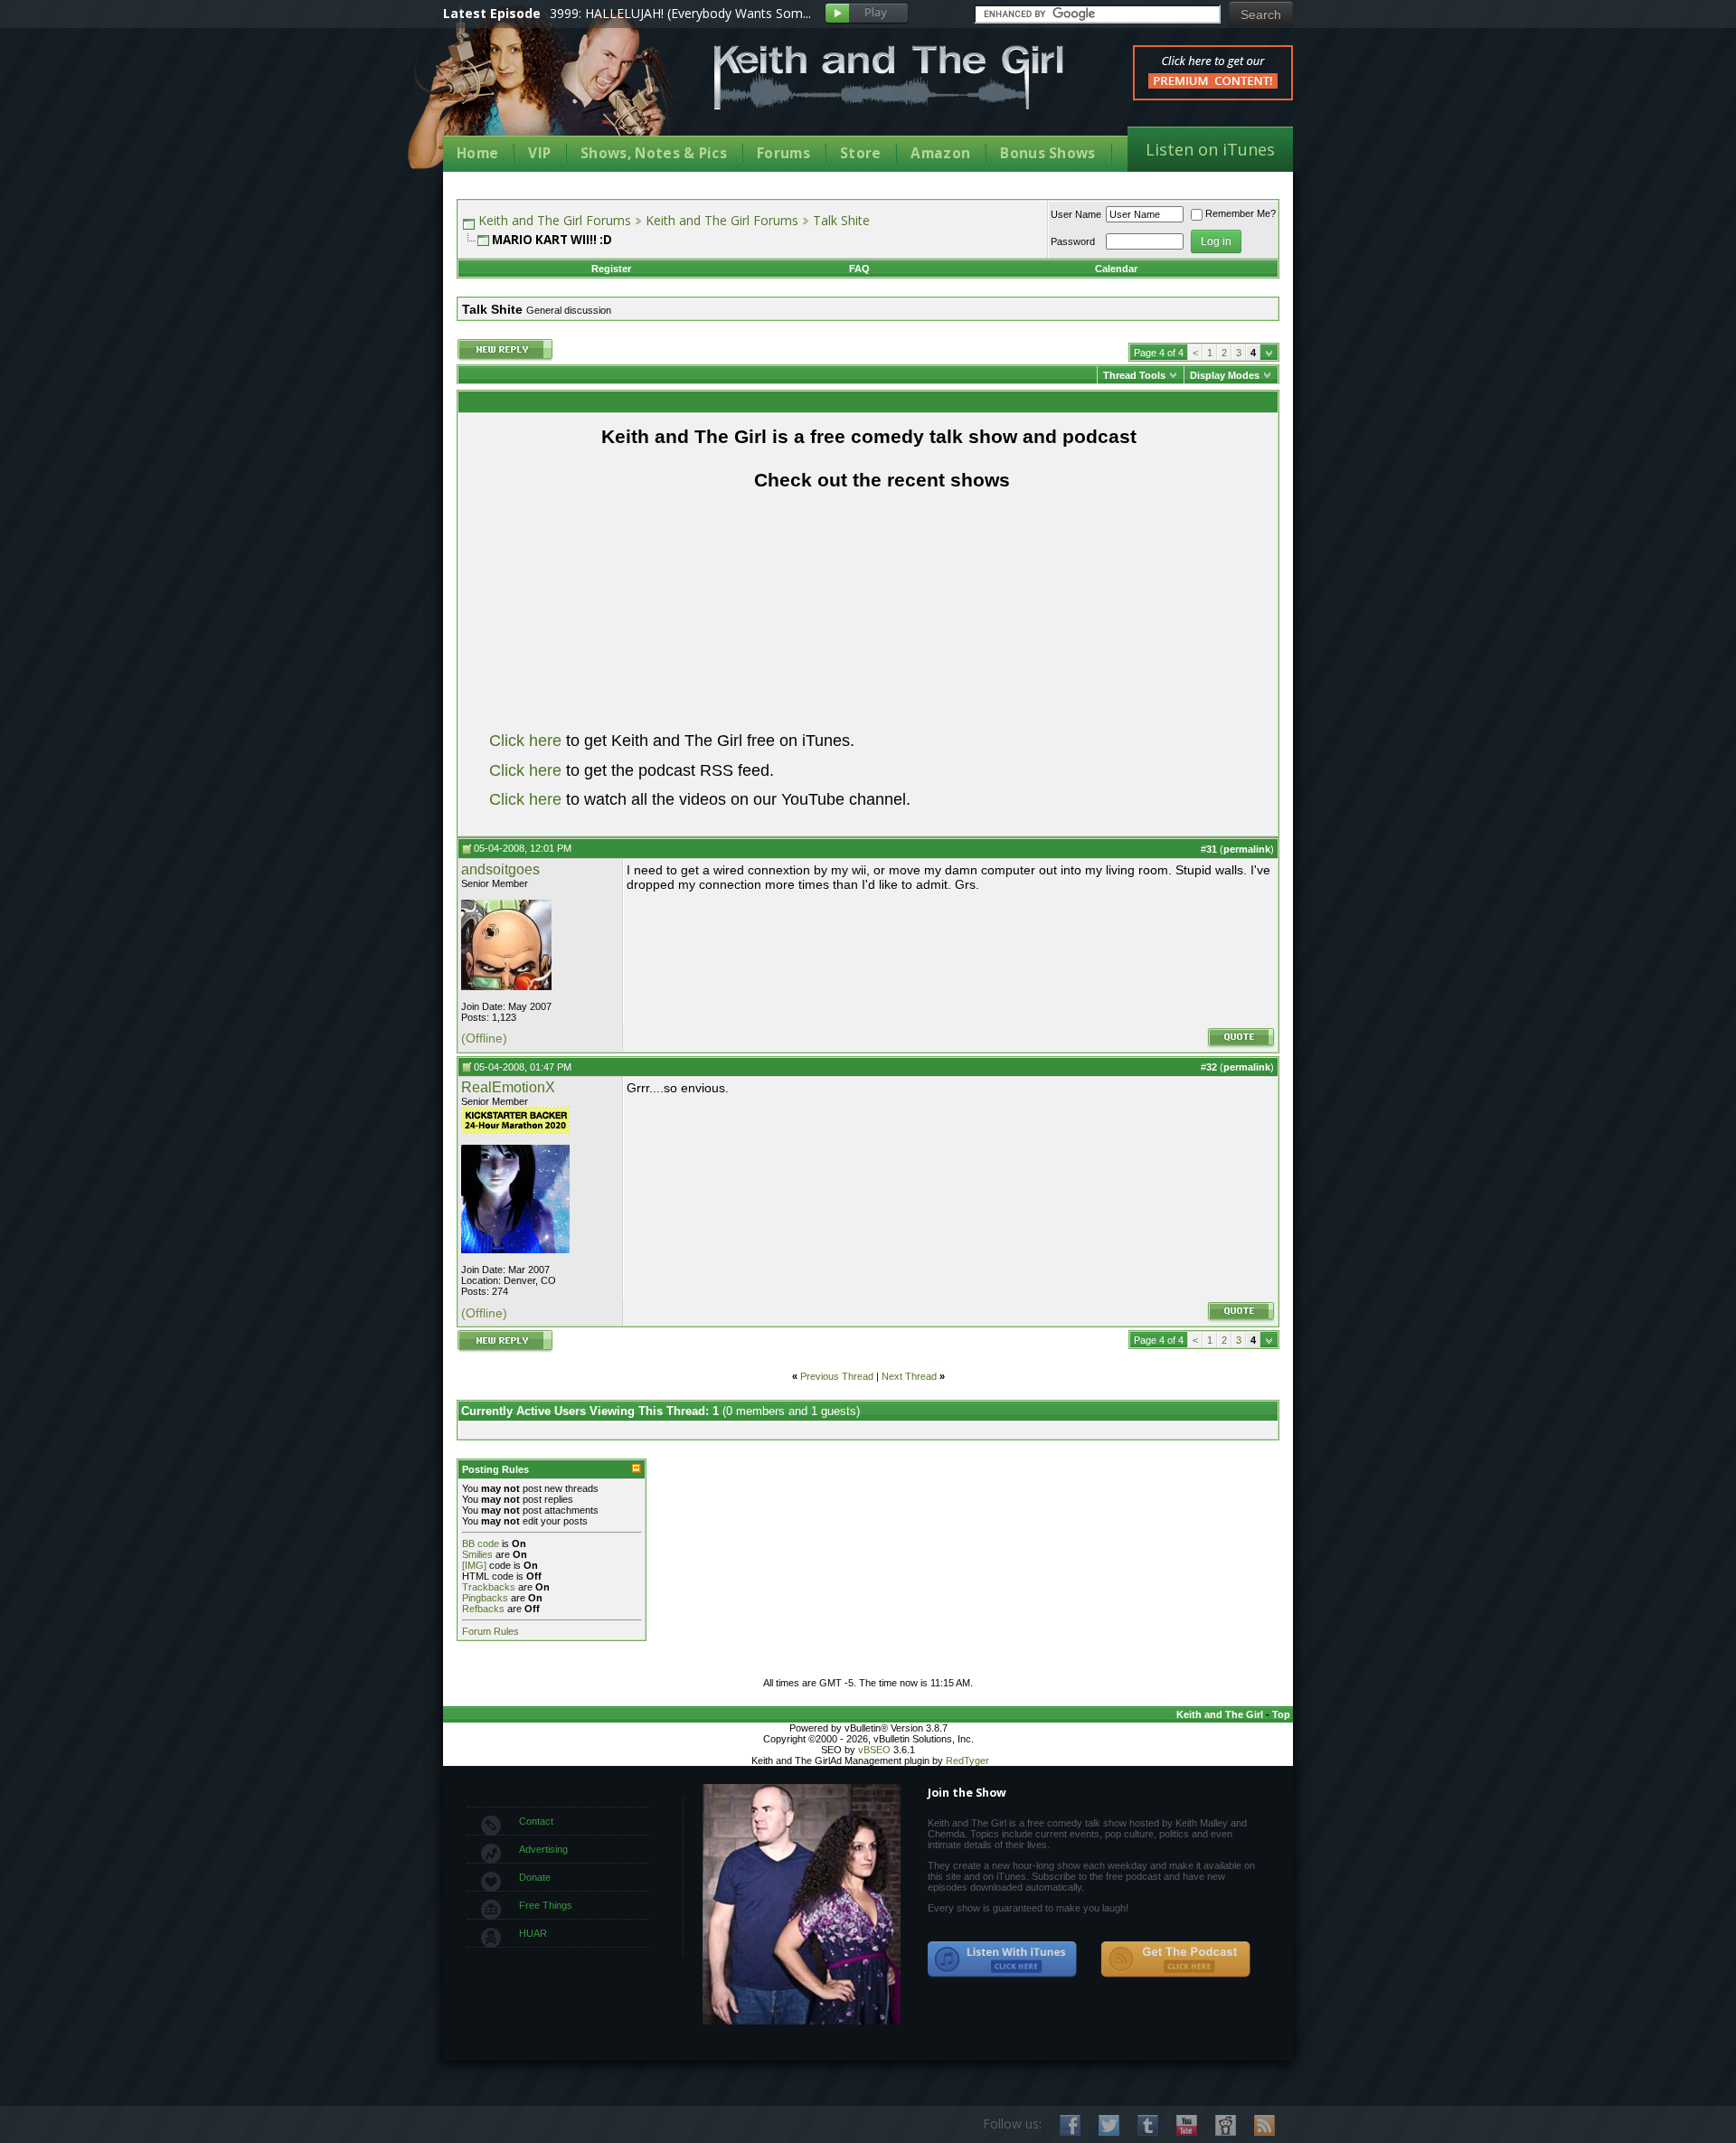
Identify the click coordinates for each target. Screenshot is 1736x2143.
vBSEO (874, 1750)
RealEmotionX (508, 1087)
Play (867, 14)
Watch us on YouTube (1187, 2125)
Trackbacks (489, 1587)
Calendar (1116, 269)
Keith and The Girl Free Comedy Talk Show (889, 77)
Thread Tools (1134, 375)
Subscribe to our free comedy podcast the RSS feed (1175, 1959)
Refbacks (483, 1609)
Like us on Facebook (1070, 2125)
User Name (1076, 214)
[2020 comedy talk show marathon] (515, 1130)
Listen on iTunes (1210, 149)
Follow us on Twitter (1109, 2125)
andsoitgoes (500, 869)
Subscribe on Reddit (1226, 2125)
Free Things (546, 1905)
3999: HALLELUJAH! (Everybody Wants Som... (680, 13)
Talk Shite (841, 220)
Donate (535, 1877)
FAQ (859, 269)
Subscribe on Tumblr (1148, 2125)
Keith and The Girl (1220, 1714)
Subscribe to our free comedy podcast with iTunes (1003, 1959)
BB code (481, 1544)
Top (1281, 1714)
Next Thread (909, 1376)
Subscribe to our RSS (1264, 2125)
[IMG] (474, 1565)
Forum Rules (491, 1631)
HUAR (533, 1933)
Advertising (543, 1849)
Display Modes (1225, 375)
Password (1073, 241)
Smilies (477, 1554)
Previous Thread (837, 1376)
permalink (1247, 849)
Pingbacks (485, 1598)
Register (611, 269)
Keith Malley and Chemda (549, 92)
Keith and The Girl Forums (555, 220)
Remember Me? (1241, 213)
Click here (525, 741)
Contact (536, 1821)
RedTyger (967, 1761)
